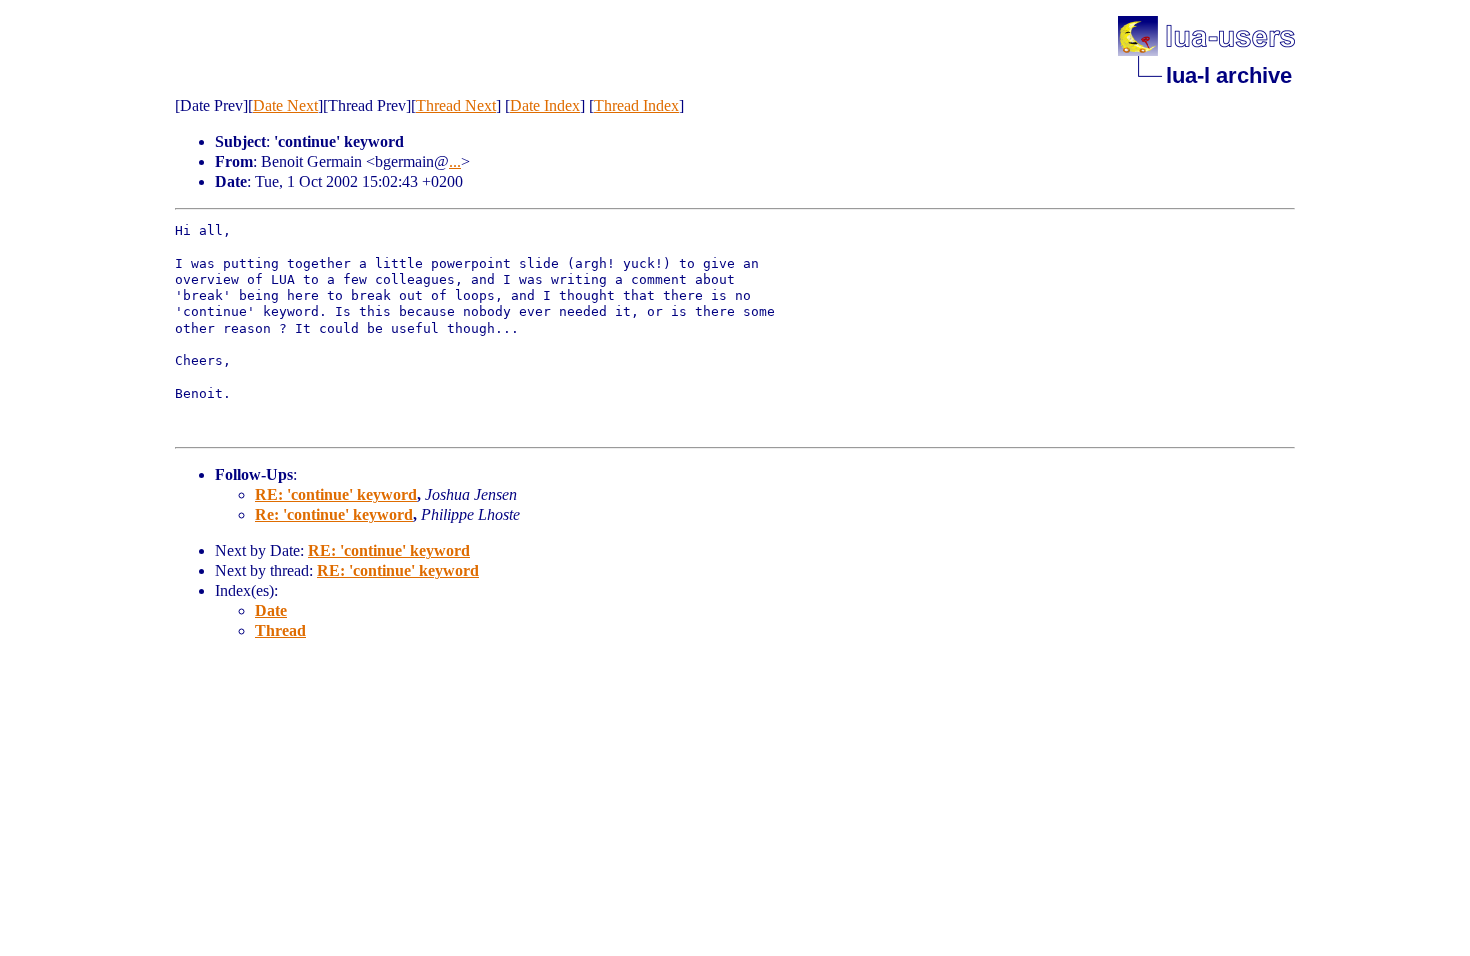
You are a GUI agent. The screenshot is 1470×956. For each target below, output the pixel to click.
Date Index (545, 105)
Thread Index (636, 105)
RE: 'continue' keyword (336, 494)
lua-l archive (1229, 75)
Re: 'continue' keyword (334, 514)
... (455, 161)
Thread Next (456, 105)
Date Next (285, 105)
